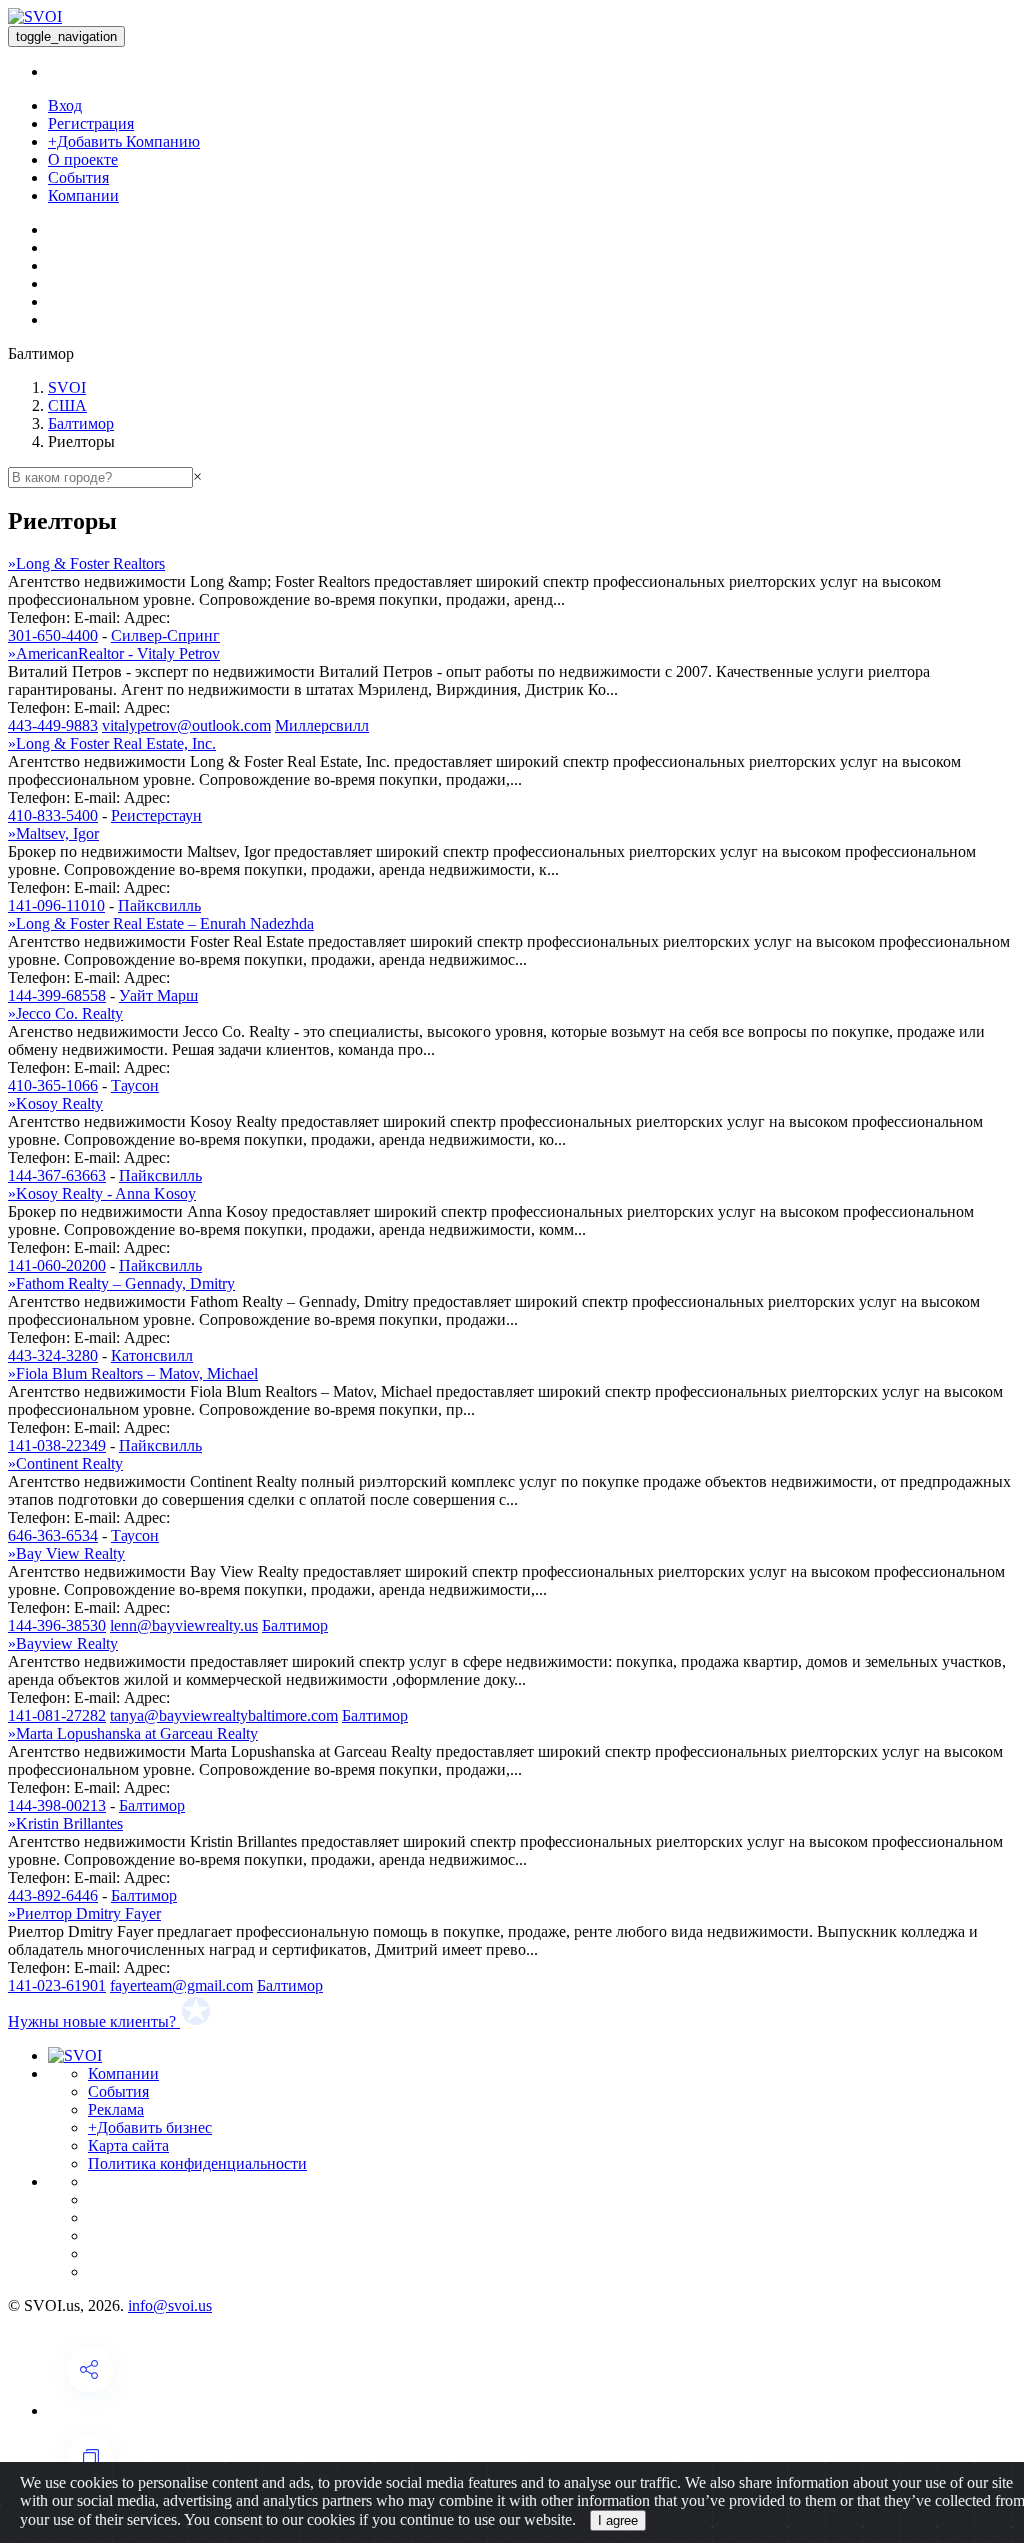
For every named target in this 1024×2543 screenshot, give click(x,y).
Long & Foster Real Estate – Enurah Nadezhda (161, 923)
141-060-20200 (57, 1265)
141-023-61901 (57, 1985)
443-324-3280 (53, 1355)
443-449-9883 (53, 725)
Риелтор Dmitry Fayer (84, 1913)
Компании (83, 195)
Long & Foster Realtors (86, 563)
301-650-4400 (53, 635)
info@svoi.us (170, 2305)
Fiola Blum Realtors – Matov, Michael (133, 1373)
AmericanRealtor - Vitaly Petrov (114, 653)
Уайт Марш (158, 995)
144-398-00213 (57, 1805)
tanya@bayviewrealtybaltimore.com (224, 1715)
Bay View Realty (66, 1553)
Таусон (135, 1085)
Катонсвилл (152, 1355)
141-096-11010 (56, 905)
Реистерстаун (156, 815)
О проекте (83, 159)
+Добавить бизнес (150, 2127)
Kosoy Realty (55, 1103)
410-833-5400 (53, 815)
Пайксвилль (159, 905)
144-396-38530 (57, 1625)
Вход (65, 105)
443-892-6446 (53, 1895)
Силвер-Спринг (165, 635)
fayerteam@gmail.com (181, 1985)
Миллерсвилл (322, 725)
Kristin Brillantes (65, 1823)
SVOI (67, 387)
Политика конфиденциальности (197, 2163)
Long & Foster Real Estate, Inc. (112, 743)
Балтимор (81, 423)
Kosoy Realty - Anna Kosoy (102, 1193)
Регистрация (91, 123)
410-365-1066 (53, 1085)
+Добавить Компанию (124, 141)
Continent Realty (65, 1463)
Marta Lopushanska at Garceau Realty (133, 1733)
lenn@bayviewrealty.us (184, 1625)
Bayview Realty (63, 1643)
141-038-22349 (57, 1445)
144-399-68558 (57, 995)
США (67, 405)
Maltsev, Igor (53, 833)
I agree (618, 2520)
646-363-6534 (53, 1535)
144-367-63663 (57, 1175)
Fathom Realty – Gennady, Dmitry (121, 1283)
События (78, 177)
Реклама (116, 2109)
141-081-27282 (57, 1715)
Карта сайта (128, 2145)
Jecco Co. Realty (65, 1013)
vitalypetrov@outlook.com (186, 725)
